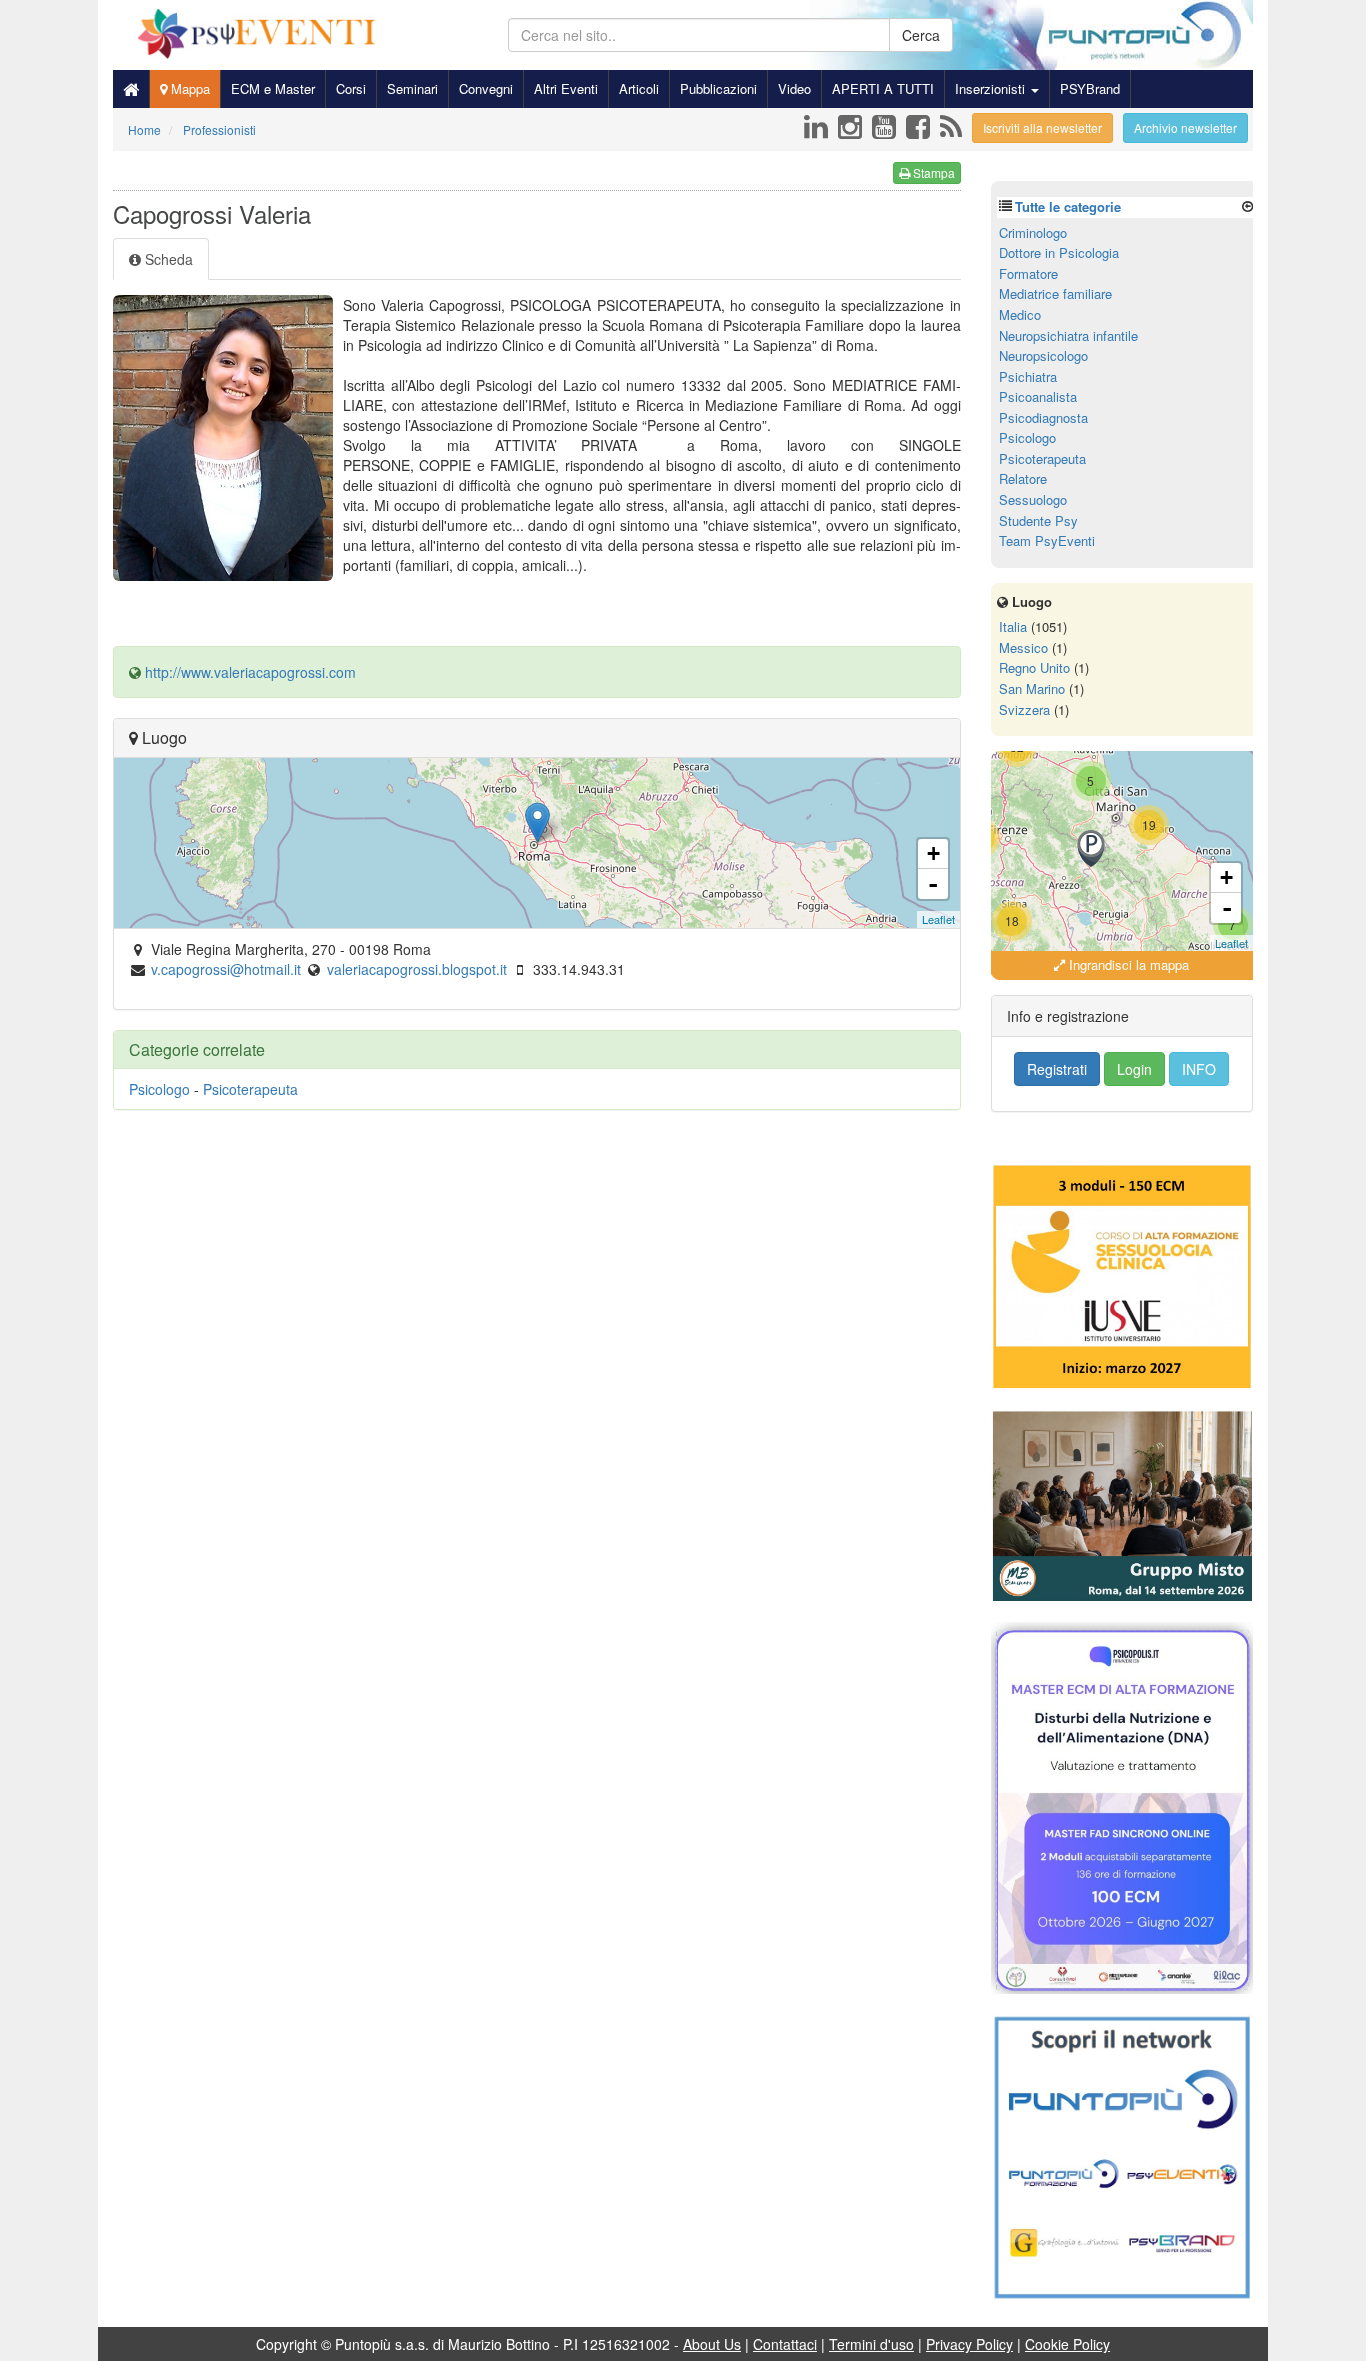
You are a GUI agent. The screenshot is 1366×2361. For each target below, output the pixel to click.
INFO (1199, 1069)
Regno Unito (1034, 667)
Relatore (1023, 478)
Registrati (1057, 1069)
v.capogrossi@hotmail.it (226, 969)
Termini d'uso (871, 2344)
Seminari (412, 88)
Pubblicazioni (718, 88)
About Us (712, 2344)
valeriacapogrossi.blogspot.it (417, 969)
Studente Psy (1038, 520)
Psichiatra (1028, 376)
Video (794, 88)
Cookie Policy (1067, 2344)
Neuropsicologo (1043, 355)
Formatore (1028, 273)
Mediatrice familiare (1055, 293)
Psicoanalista (1038, 396)
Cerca (921, 35)
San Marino (1032, 688)
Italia (1013, 626)
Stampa (932, 172)
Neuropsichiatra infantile (1068, 335)
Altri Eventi (566, 88)
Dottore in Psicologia (1059, 252)
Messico (1023, 647)
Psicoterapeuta (250, 1089)
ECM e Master (273, 88)
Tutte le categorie (1068, 206)
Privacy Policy (969, 2344)
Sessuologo (1033, 499)
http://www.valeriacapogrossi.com (250, 672)
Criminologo (1033, 232)
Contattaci (785, 2344)
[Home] (131, 89)
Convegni (486, 88)
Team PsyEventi (1047, 540)
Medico (1020, 314)
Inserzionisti (992, 88)
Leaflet (938, 919)
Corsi (351, 88)
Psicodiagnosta (1043, 417)
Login (1134, 1069)
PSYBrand (1090, 88)
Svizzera (1024, 709)
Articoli (639, 88)
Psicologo (159, 1089)
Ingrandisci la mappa (1127, 964)
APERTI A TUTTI (883, 88)
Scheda (167, 259)
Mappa (188, 88)
